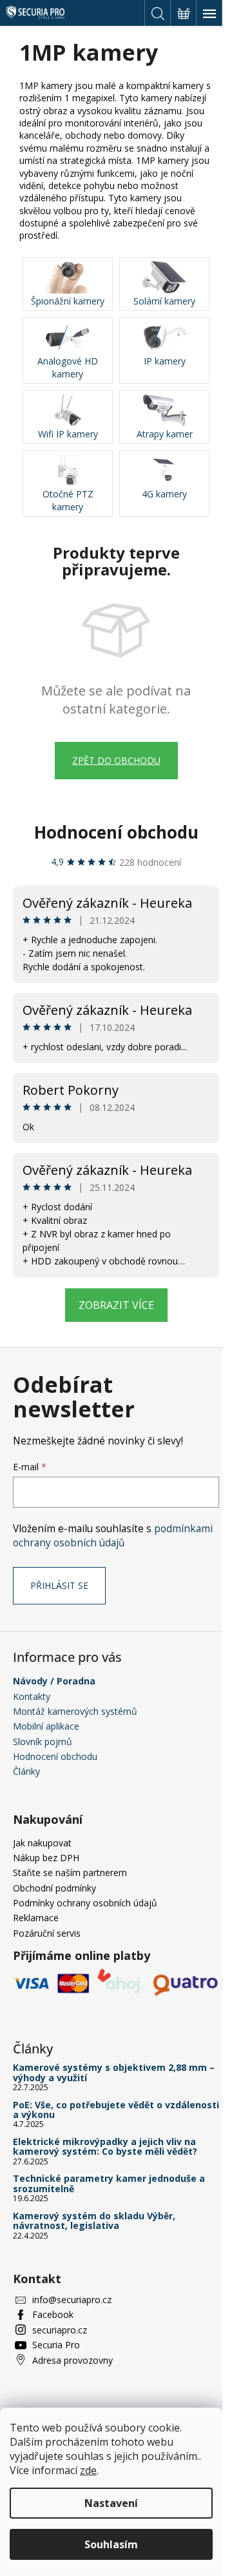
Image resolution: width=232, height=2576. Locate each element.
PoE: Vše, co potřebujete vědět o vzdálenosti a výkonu (116, 2110)
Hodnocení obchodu (116, 832)
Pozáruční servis (47, 1933)
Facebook (53, 2314)
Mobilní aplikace (46, 1726)
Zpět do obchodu (116, 760)
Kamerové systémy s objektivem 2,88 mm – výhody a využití (114, 2072)
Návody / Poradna (54, 1681)
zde (88, 2470)
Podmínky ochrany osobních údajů (85, 1903)
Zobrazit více (116, 1305)
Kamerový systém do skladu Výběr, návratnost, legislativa (94, 2221)
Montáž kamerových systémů (75, 1711)
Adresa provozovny (72, 2360)
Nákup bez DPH (46, 1858)
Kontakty (32, 1696)
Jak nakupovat (42, 1843)
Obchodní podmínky (54, 1888)
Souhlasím (111, 2544)
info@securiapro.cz (72, 2300)
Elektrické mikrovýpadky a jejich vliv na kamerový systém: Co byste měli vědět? (105, 2147)
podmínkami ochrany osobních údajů (113, 1536)
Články (26, 1771)
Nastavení (111, 2503)
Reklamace (36, 1918)
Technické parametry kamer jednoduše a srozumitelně (109, 2183)
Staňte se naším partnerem (70, 1872)
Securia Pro (56, 2345)
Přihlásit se (59, 1585)
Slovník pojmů (43, 1742)
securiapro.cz (60, 2330)
